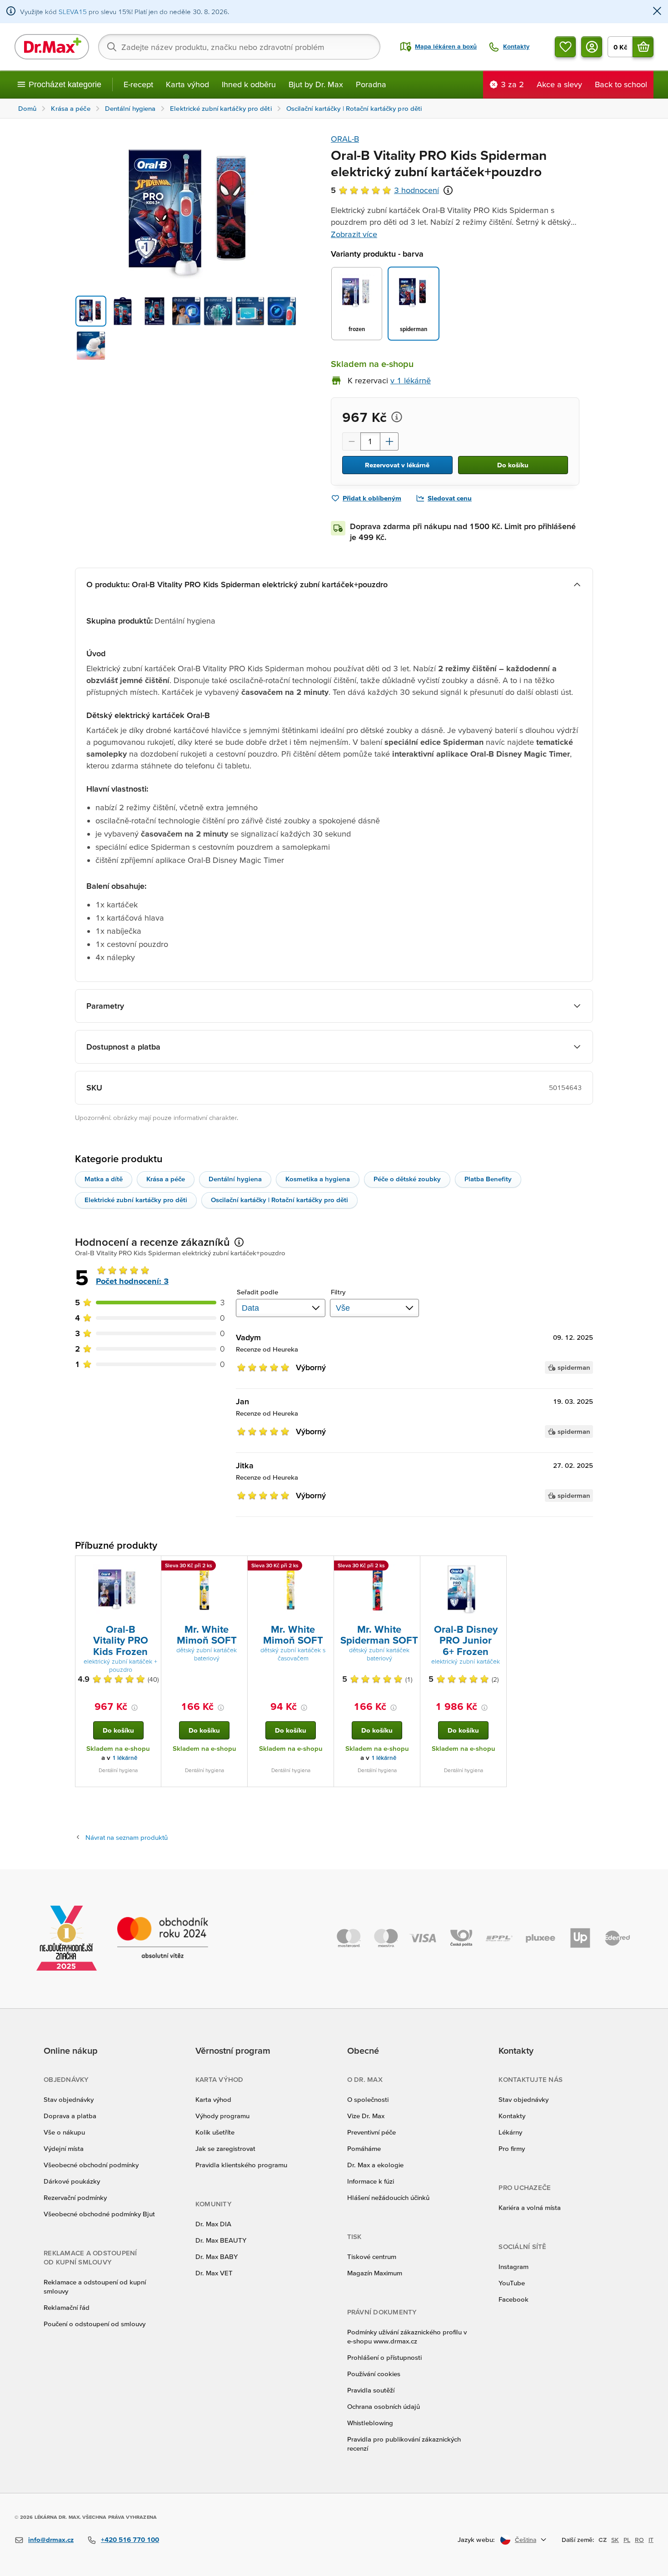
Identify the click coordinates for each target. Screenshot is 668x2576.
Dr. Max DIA (213, 2224)
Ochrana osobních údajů (384, 2406)
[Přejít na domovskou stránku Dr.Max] (52, 47)
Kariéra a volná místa (530, 2207)
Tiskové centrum (372, 2256)
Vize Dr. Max (366, 2116)
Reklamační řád (67, 2307)
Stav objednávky (69, 2099)
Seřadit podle (257, 1292)
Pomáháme (364, 2148)
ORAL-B (345, 139)
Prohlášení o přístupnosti (384, 2357)
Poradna (371, 84)
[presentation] (118, 1589)
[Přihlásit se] (592, 47)
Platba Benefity (488, 1179)
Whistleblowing (370, 2423)
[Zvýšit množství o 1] (389, 441)
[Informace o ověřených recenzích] (448, 190)
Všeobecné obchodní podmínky (91, 2165)
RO (639, 2540)
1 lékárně (125, 1758)
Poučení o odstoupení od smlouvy (95, 2324)
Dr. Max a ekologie (375, 2165)
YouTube (512, 2283)
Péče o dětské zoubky (407, 1179)
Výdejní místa (64, 2148)
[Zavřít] (657, 12)
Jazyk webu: (476, 2539)
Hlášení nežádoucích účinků (388, 2197)
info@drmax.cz (51, 2539)
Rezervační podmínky (75, 2197)
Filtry (338, 1292)
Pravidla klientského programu (241, 2165)
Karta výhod (187, 84)
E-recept (138, 84)
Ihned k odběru (249, 84)
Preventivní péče (371, 2132)
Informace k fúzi (371, 2181)
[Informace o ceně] (397, 417)
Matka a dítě (104, 1179)
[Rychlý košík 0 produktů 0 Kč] (643, 47)
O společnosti (368, 2099)
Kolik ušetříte (215, 2132)
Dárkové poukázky (72, 2181)
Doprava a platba (70, 2116)
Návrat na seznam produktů (127, 1837)
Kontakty (512, 2116)
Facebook (513, 2299)
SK (615, 2540)
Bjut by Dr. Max (316, 84)
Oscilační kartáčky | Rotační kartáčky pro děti (279, 1200)
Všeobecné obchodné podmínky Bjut (99, 2214)
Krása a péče (166, 1179)
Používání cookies (374, 2374)
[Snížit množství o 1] (351, 441)
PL (627, 2540)
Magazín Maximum (375, 2273)
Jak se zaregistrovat (225, 2148)
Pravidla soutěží (371, 2390)
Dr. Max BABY (217, 2256)
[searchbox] (239, 47)
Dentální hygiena (235, 1179)
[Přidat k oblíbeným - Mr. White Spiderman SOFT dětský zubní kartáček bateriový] (410, 1567)
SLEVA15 (73, 12)
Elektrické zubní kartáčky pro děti (136, 1200)
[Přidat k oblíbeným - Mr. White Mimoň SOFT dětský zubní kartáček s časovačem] (324, 1567)
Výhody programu (222, 2116)
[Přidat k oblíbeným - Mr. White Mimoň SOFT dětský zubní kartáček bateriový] (237, 1567)
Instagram (513, 2266)
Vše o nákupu (64, 2132)
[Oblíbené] (565, 47)
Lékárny (510, 2132)
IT (651, 2540)
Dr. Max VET (214, 2273)
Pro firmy (512, 2148)
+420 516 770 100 (130, 2539)
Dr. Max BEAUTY (221, 2240)
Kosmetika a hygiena (318, 1179)
